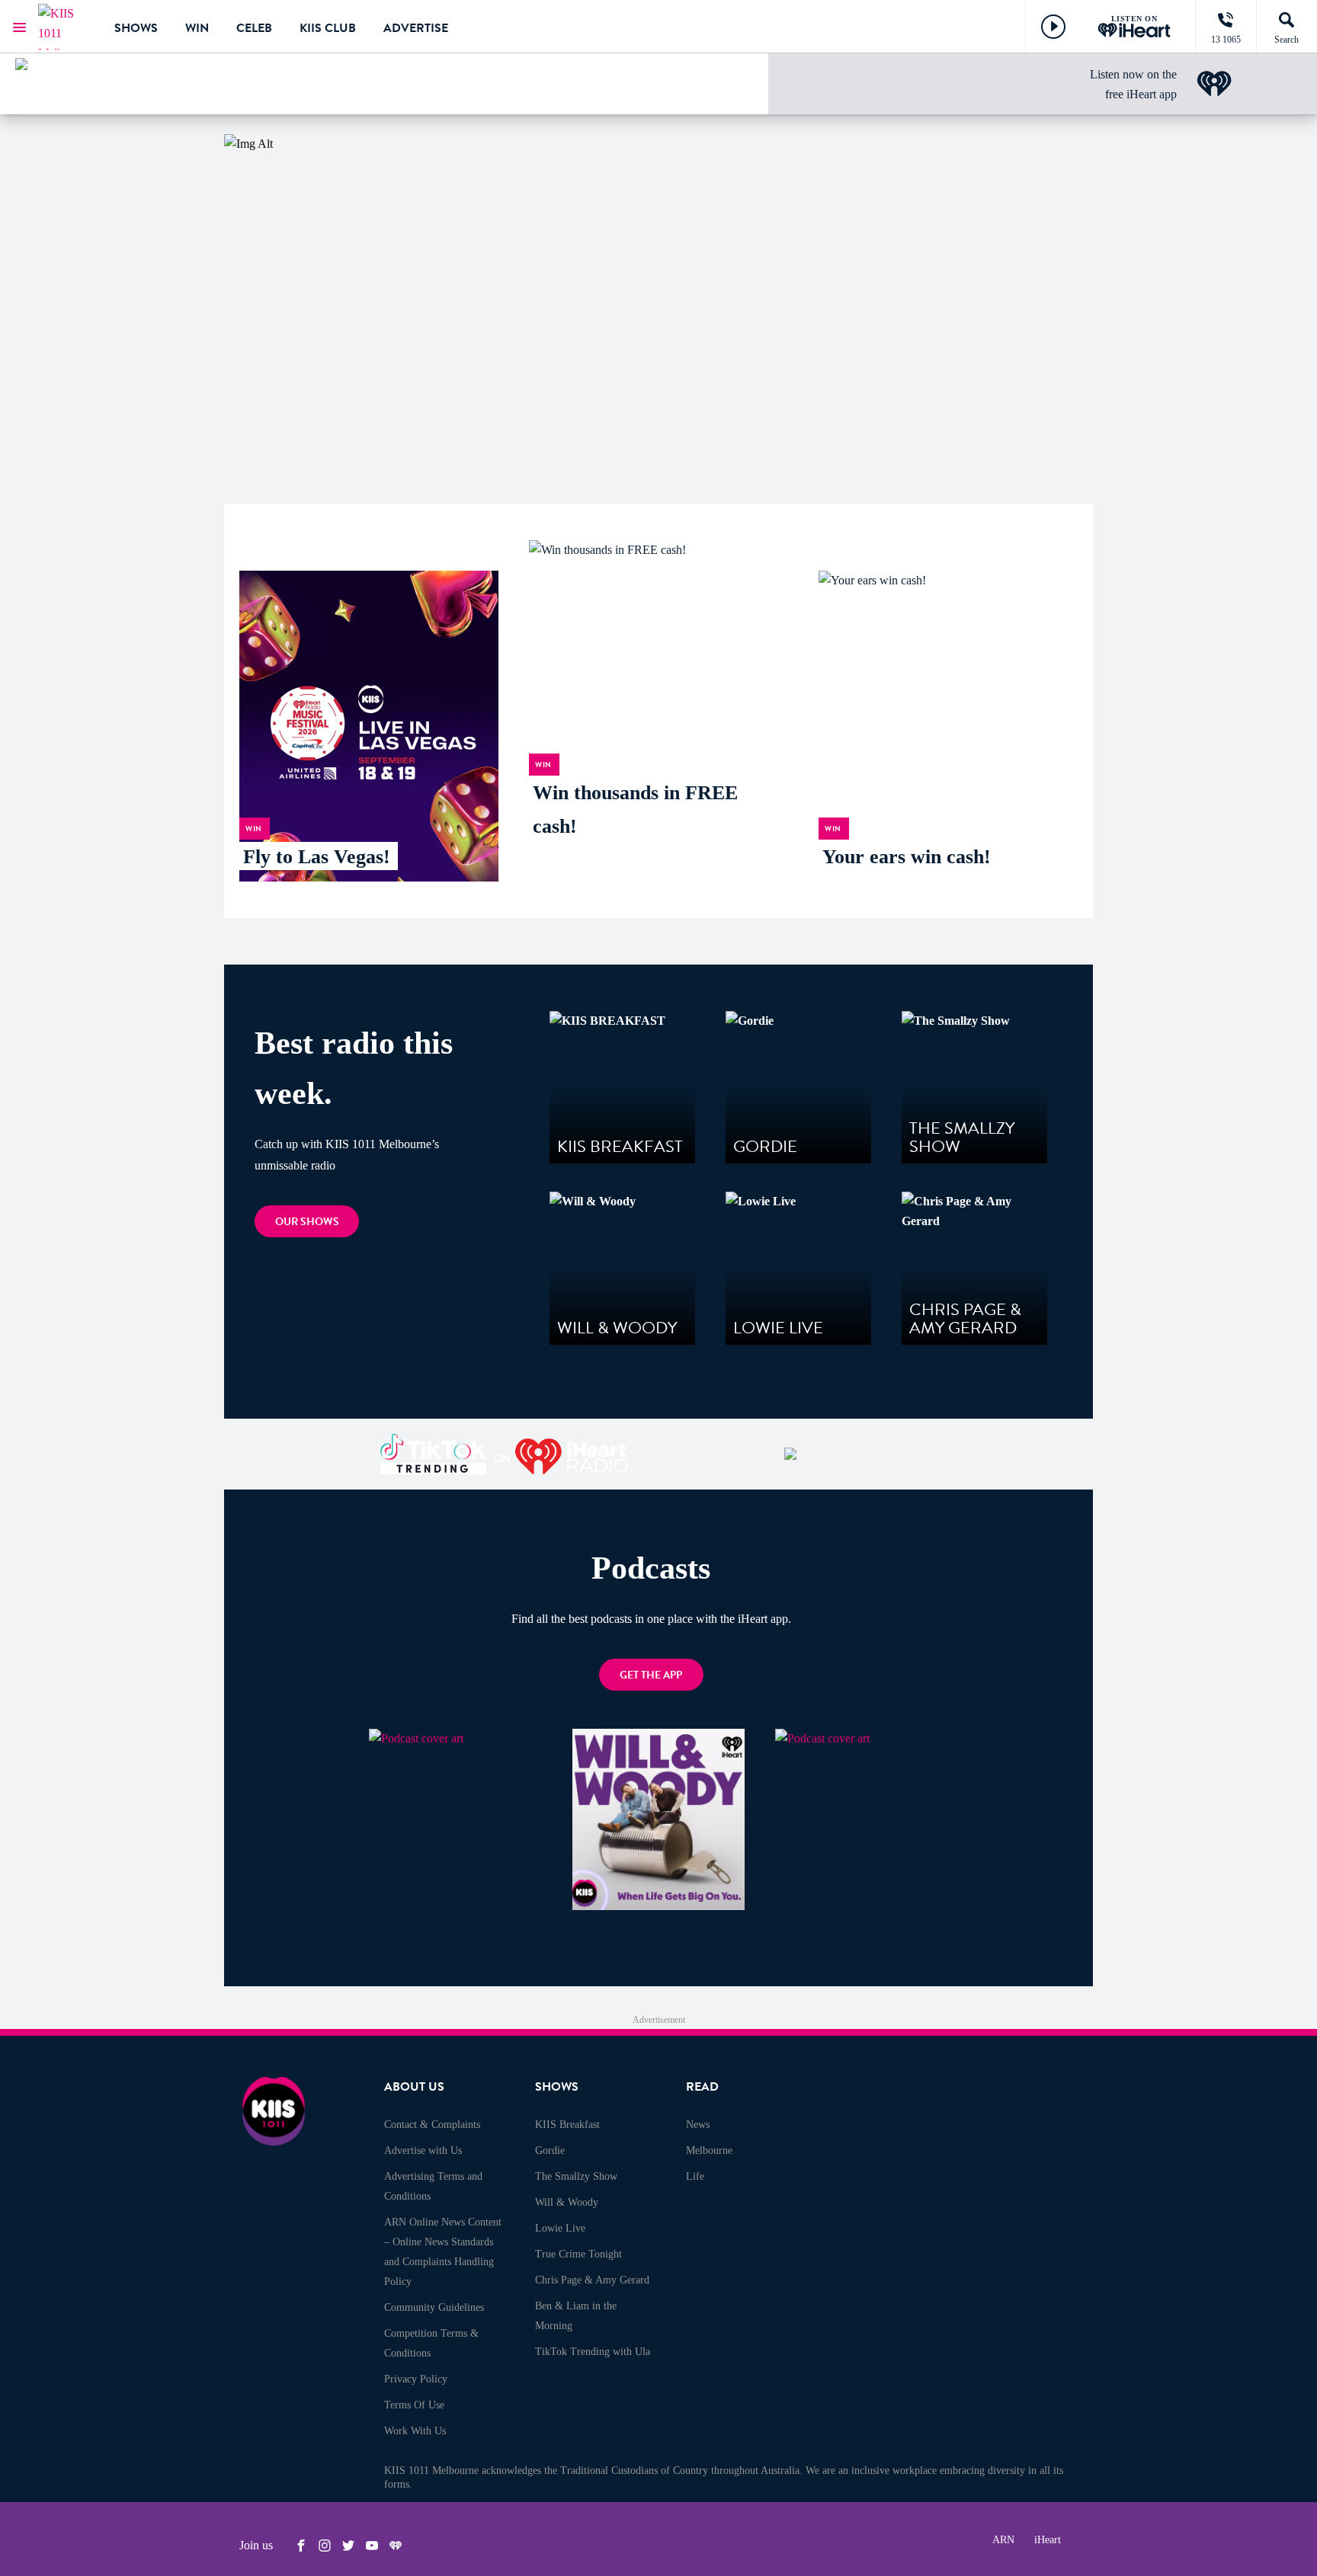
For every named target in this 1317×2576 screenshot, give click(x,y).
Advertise (416, 28)
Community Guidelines (434, 2307)
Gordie (550, 2150)
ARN (1003, 2540)
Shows (136, 28)
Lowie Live (560, 2228)
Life (695, 2176)
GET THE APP (651, 1675)
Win (197, 28)
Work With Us (415, 2431)
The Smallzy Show (576, 2176)
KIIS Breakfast (567, 2125)
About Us (414, 2087)
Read (702, 2087)
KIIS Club (328, 28)
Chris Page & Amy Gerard (592, 2280)
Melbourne (709, 2150)
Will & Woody (567, 2202)
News (698, 2125)
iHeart (1048, 2540)
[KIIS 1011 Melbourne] (65, 27)
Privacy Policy (416, 2379)
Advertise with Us (423, 2150)
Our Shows (307, 1222)
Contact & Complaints (432, 2125)
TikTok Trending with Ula (593, 2352)
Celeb (254, 28)
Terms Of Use (414, 2405)
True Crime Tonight (578, 2254)
